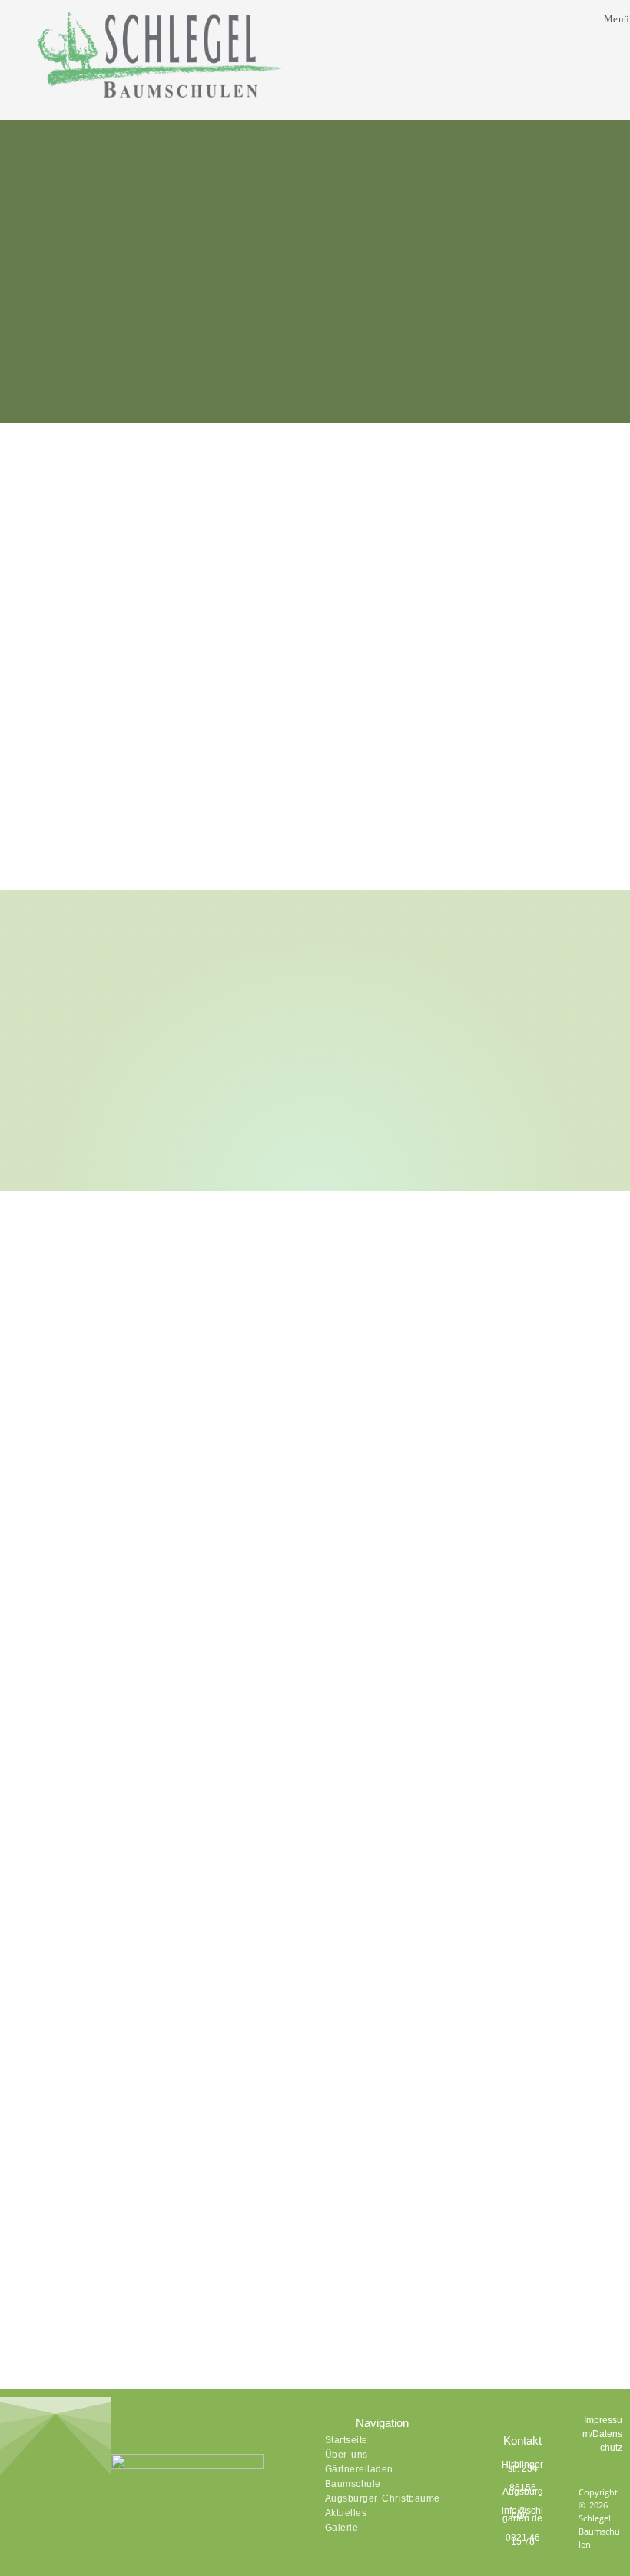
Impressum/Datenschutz (602, 2434)
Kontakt (522, 2440)
